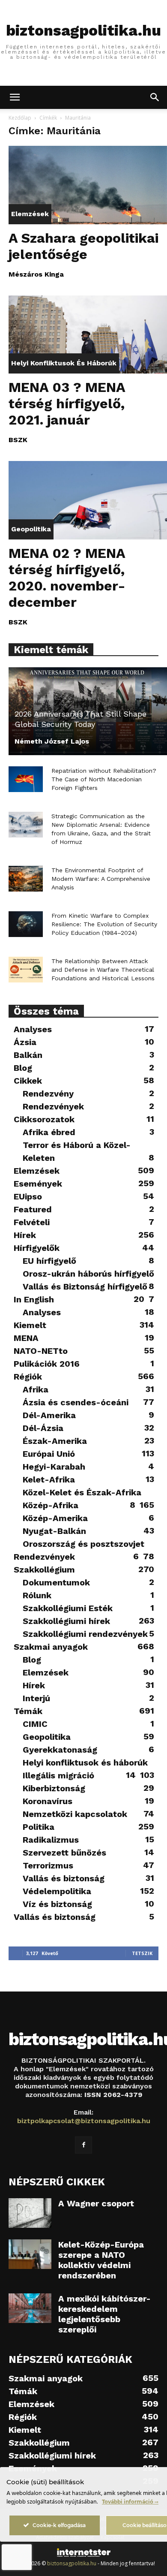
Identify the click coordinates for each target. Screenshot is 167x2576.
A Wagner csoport (96, 2203)
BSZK (18, 440)
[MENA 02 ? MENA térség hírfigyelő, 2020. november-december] (88, 500)
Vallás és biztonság (64, 1878)
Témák (28, 1711)
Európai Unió (49, 1454)
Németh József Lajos (52, 741)
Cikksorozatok (44, 1119)
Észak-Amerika (55, 1441)
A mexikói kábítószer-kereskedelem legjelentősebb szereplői (104, 2314)
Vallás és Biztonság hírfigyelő (85, 1286)
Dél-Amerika (49, 1415)
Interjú (36, 1698)
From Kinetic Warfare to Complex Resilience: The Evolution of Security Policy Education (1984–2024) (104, 924)
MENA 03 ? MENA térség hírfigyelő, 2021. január (67, 404)
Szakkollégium (44, 1570)
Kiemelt (30, 1325)
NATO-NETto (41, 1351)
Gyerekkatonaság (60, 1750)
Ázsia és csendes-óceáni (76, 1402)
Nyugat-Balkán (54, 1531)
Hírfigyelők (37, 1248)
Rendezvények (53, 1106)
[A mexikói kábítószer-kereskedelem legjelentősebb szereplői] (30, 2308)
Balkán (28, 1055)
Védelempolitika (57, 1891)
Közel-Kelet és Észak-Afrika (82, 1492)
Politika (39, 1827)
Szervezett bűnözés (64, 1853)
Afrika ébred (49, 1132)
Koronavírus (48, 1801)
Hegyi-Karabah (54, 1467)
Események (38, 1184)
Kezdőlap (20, 118)
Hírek (25, 1235)
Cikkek (28, 1081)
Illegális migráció (58, 1775)
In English (34, 1299)
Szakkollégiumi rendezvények (85, 1634)
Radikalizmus (51, 1840)
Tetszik (142, 1953)
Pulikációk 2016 (47, 1364)
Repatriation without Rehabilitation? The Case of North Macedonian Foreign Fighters (104, 779)
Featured (33, 1209)
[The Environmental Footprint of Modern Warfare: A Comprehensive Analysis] (26, 879)
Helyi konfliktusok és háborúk (64, 363)
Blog (23, 1068)
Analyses (33, 1029)
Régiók (28, 1377)
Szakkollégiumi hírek (66, 1621)
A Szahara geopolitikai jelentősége (83, 246)
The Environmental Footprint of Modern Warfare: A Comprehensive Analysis (101, 879)
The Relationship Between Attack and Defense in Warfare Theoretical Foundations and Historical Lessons (103, 970)
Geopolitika (31, 529)
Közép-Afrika (51, 1505)
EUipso (28, 1196)
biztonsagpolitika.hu (72, 2563)
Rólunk (37, 1595)
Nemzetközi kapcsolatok (75, 1814)
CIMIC (35, 1724)
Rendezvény (48, 1094)
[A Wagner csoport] (30, 2213)
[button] (15, 97)
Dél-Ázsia (43, 1428)
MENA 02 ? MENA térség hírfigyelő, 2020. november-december (67, 578)
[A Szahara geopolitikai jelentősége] (88, 185)
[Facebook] (83, 2145)
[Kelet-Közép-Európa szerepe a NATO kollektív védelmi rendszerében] (30, 2254)
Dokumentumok (56, 1582)
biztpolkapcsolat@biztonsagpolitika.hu (84, 2121)
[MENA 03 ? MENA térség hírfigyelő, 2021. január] (88, 335)
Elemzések (30, 214)
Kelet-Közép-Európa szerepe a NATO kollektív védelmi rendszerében (101, 2260)
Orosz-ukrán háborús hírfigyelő (88, 1274)
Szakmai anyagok (51, 1647)
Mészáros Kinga (36, 274)
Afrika (36, 1389)
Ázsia (25, 1042)
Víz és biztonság (57, 1904)
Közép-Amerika (55, 1518)
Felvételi (32, 1222)
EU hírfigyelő (49, 1261)
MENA (26, 1338)
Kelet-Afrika (49, 1479)
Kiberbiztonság (54, 1788)
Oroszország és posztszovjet (83, 1544)
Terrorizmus (48, 1865)
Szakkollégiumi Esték (68, 1608)
